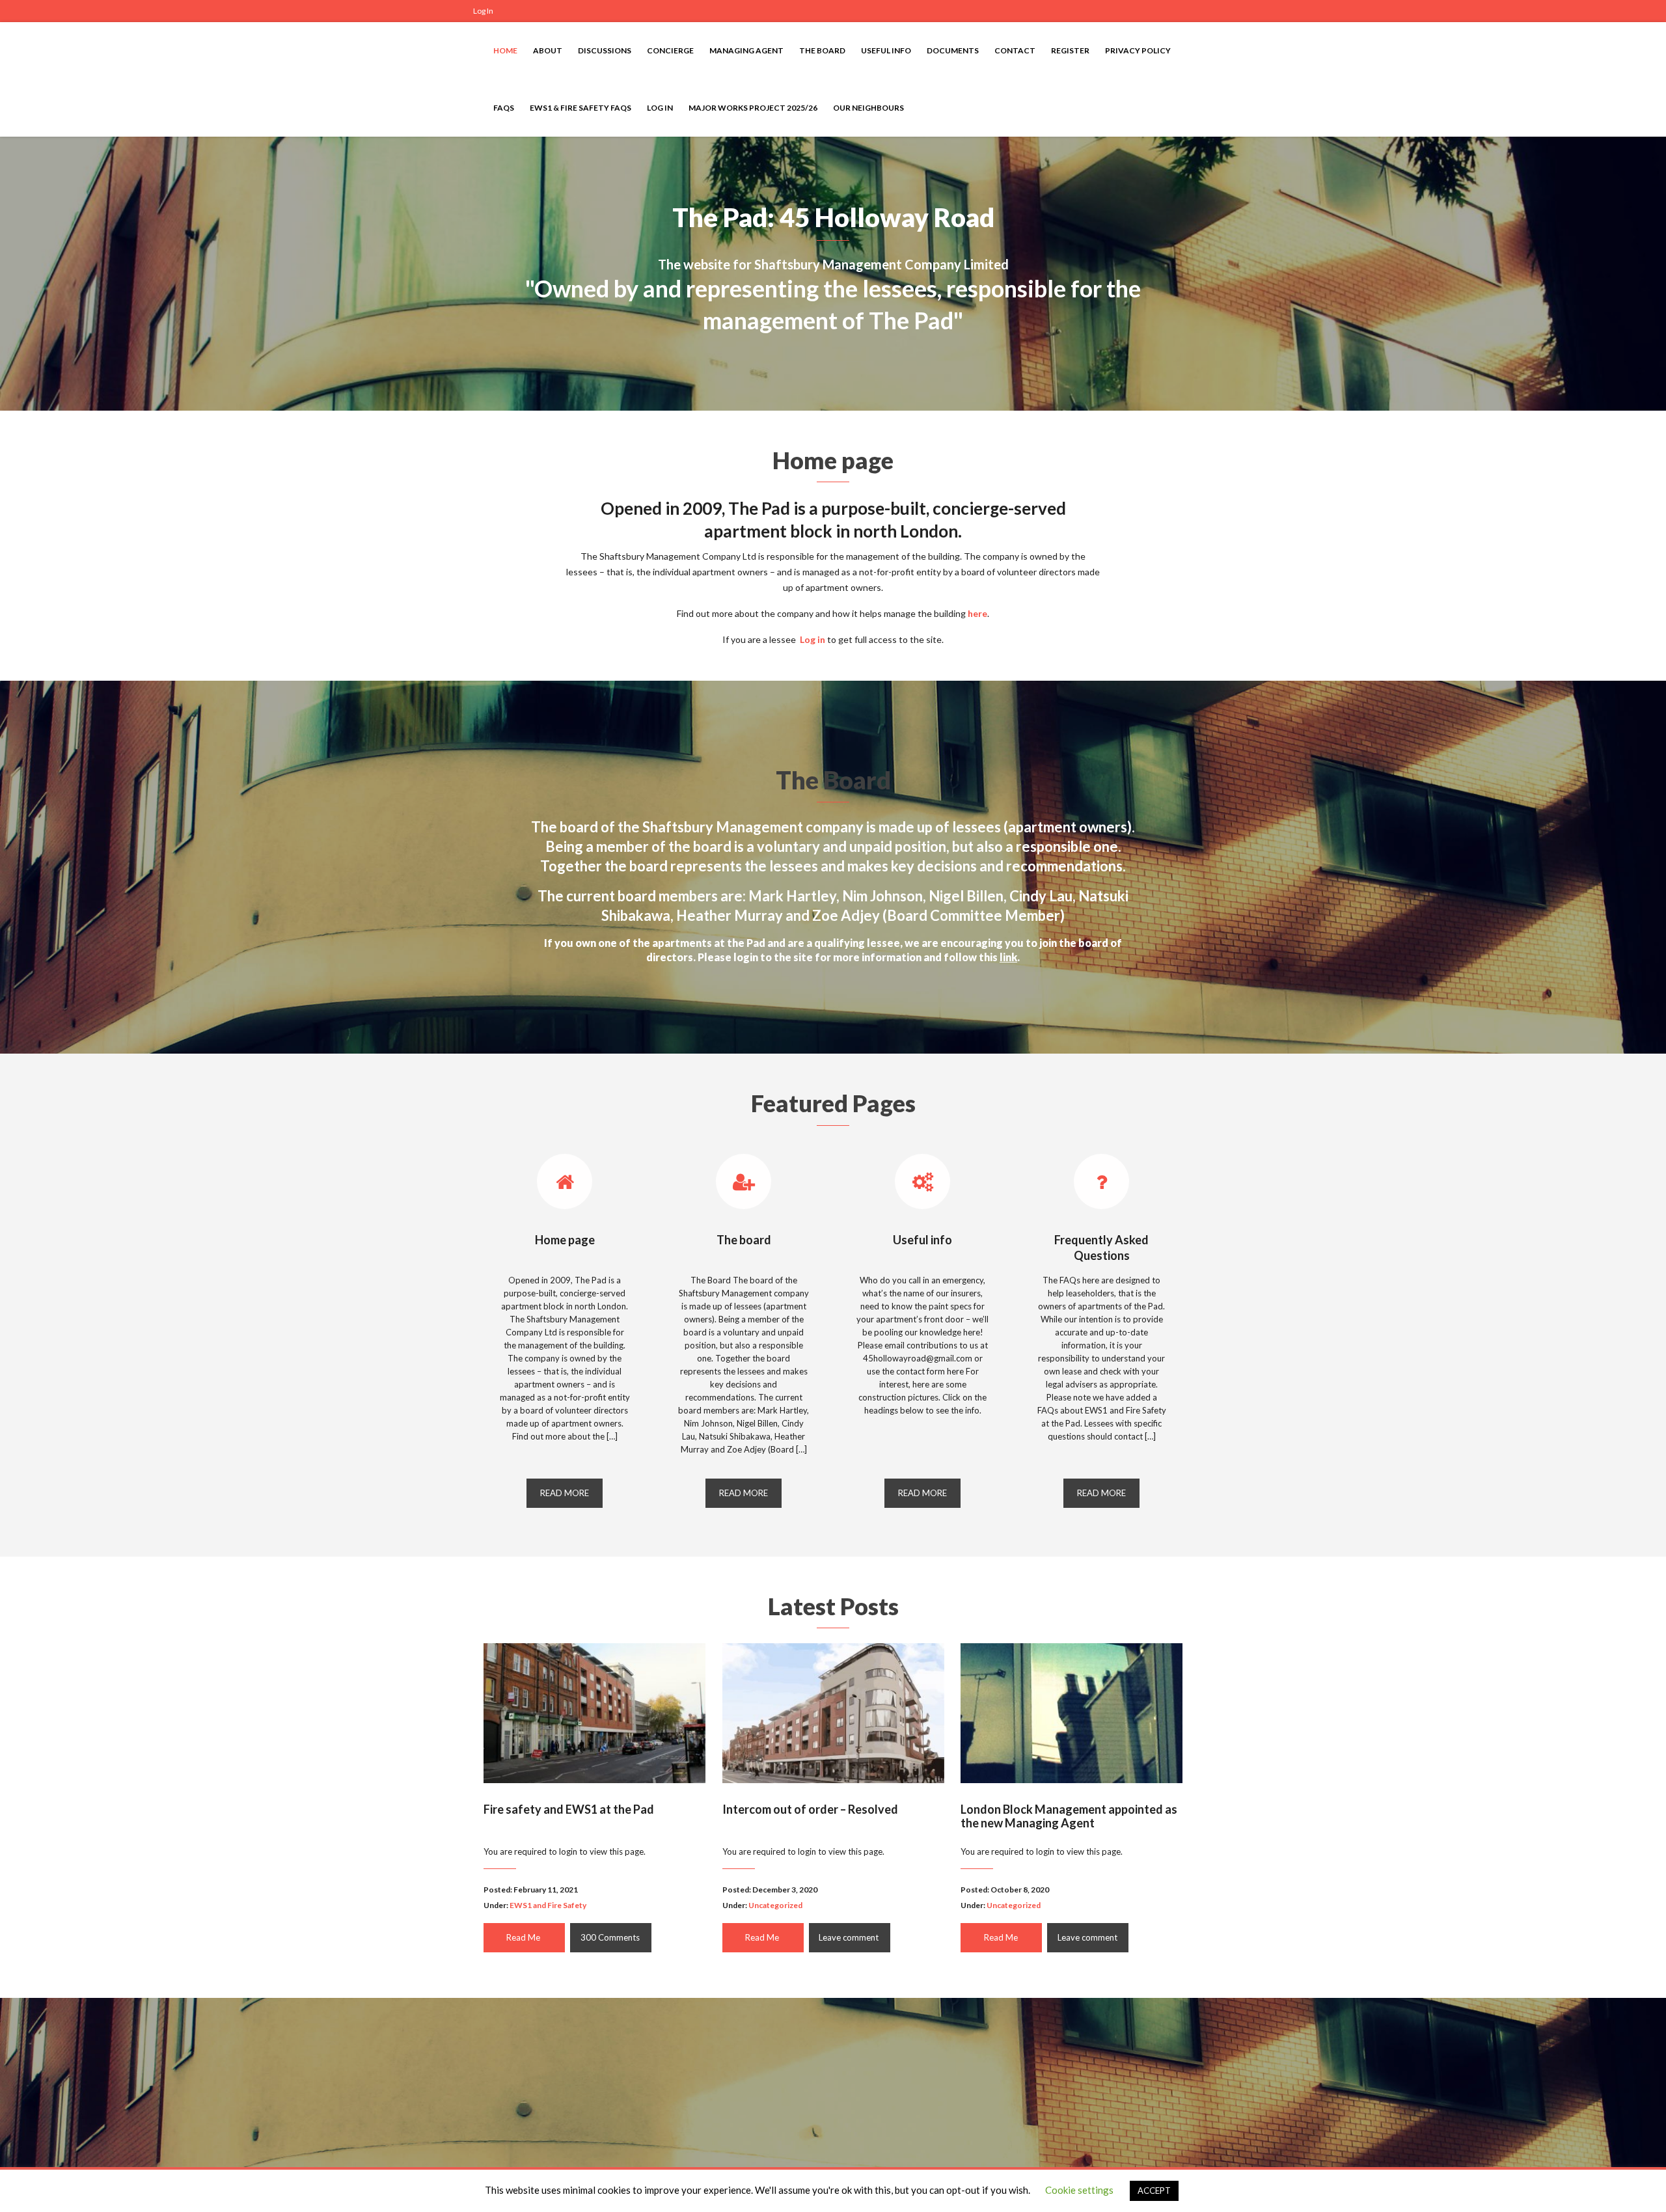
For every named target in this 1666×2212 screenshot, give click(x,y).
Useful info (886, 50)
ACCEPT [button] (1154, 2191)
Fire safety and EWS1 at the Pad (569, 1809)
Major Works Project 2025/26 (753, 108)
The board (744, 1240)
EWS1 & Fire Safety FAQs (580, 108)
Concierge (670, 50)
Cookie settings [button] (1079, 2190)
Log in (813, 639)
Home (505, 50)
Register (1070, 50)
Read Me (523, 1937)
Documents (953, 50)
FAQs (504, 108)
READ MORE (565, 1493)
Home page (565, 1240)
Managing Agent (746, 50)
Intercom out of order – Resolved (810, 1809)
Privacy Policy (1138, 50)
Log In (483, 11)
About (548, 50)
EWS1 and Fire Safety (548, 1905)
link (1008, 957)
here (977, 613)
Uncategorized (775, 1905)
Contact (1015, 50)
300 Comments (610, 1937)
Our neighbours (868, 108)
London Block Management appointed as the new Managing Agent (1069, 1816)
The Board (822, 50)
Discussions (605, 50)
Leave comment (849, 1937)
